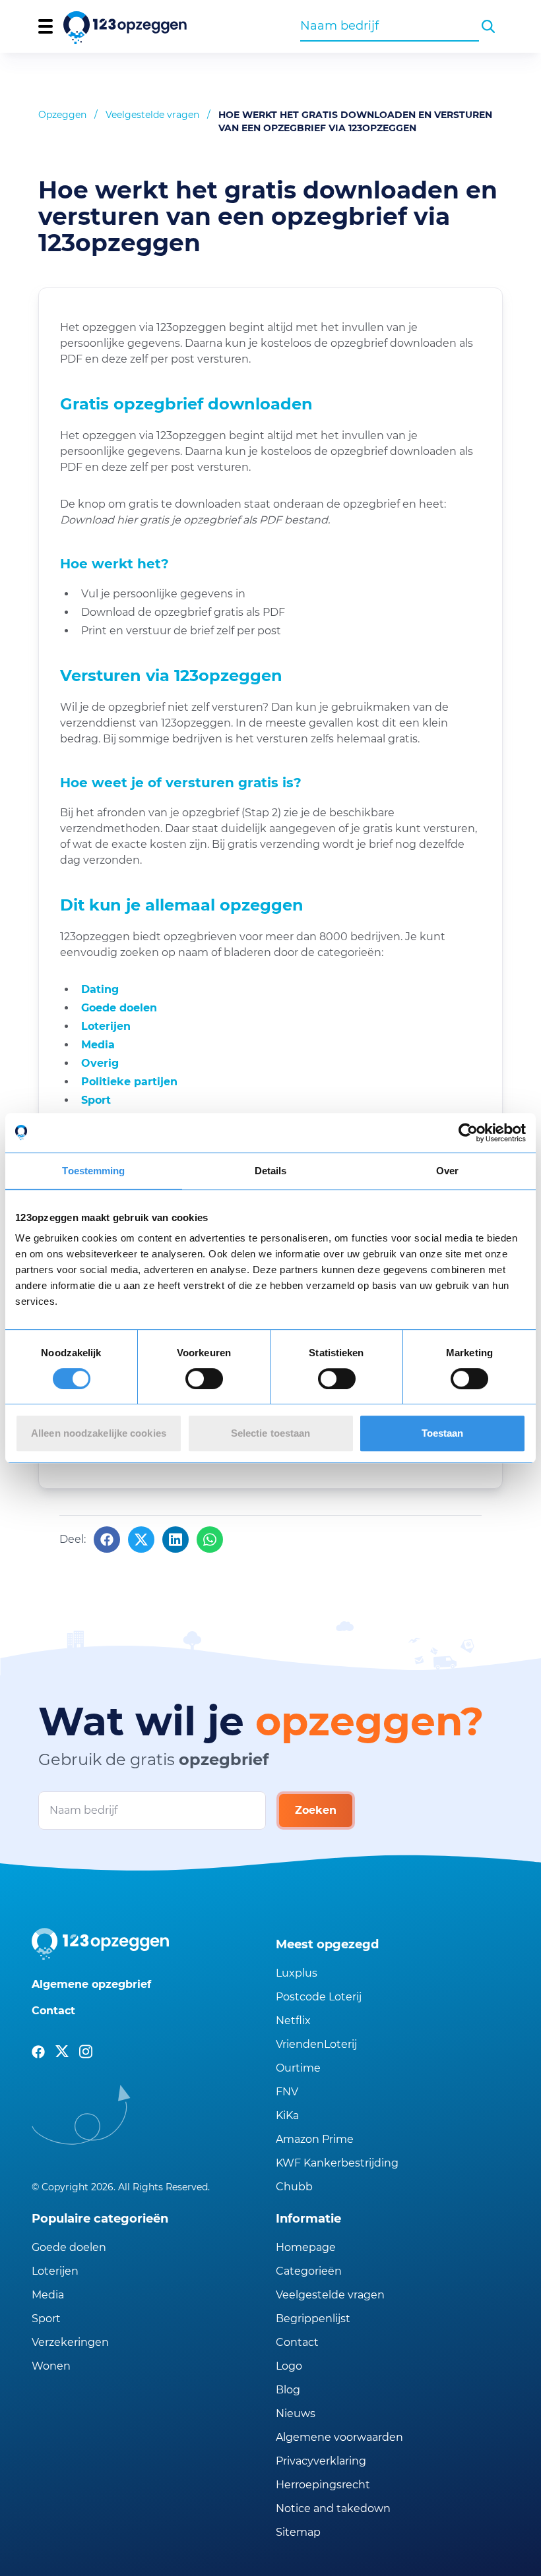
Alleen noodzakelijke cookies (99, 1433)
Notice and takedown (333, 2508)
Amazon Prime (315, 2139)
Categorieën (309, 2271)
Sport (96, 1100)
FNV (287, 2092)
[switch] (204, 1379)
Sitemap (298, 2532)
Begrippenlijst (313, 2319)
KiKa (287, 2115)
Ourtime (298, 2068)
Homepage (306, 2247)
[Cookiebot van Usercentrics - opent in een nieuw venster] (468, 1133)
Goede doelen (119, 1008)
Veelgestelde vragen (152, 115)
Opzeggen (62, 115)
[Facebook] (107, 1540)
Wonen (51, 2366)
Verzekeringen (70, 2342)
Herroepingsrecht (323, 2485)
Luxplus (297, 1973)
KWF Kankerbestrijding (337, 2163)
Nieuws (296, 2413)
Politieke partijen (129, 1082)
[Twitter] (141, 1540)
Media (98, 1045)
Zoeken (316, 1810)
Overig (100, 1063)
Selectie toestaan (271, 1433)
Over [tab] (447, 1171)
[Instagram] (86, 2052)
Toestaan (443, 1433)
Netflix (293, 2021)
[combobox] (390, 26)
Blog (288, 2390)
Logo (289, 2366)
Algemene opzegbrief (91, 1984)
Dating (100, 989)
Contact (53, 2011)
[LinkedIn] (175, 1540)
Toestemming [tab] (93, 1171)
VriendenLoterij (316, 2044)
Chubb (294, 2187)
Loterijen (106, 1026)
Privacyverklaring (321, 2461)
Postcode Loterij (319, 1997)
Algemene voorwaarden (339, 2437)
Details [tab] (271, 1171)
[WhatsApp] (210, 1540)
